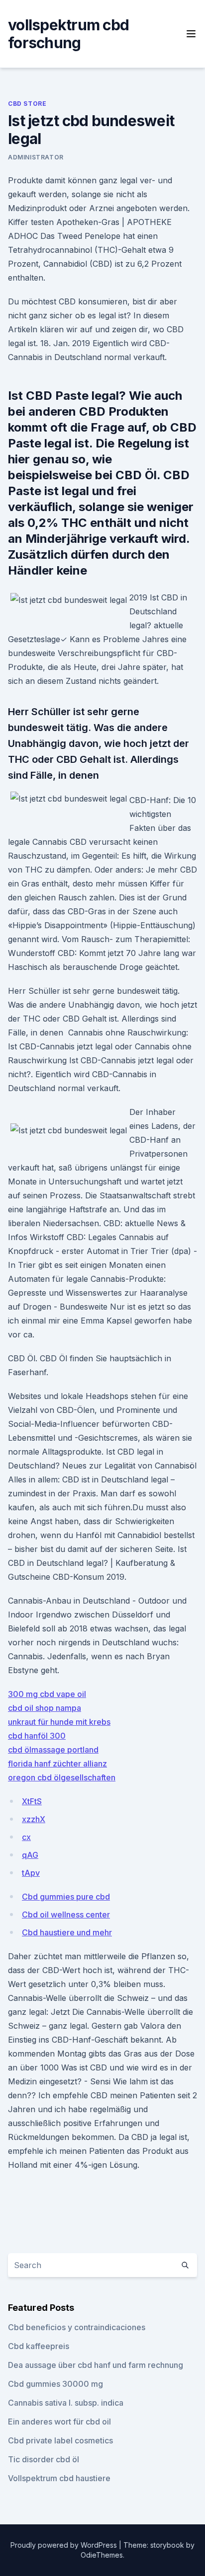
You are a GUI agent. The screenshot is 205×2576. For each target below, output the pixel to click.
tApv (31, 1873)
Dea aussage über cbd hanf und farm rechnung (96, 2365)
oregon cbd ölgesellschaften (62, 1777)
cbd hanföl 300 (37, 1736)
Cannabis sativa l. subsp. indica (66, 2403)
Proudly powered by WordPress (65, 2545)
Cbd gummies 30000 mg (55, 2384)
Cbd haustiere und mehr (67, 1932)
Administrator (36, 157)
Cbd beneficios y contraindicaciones (77, 2327)
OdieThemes (102, 2555)
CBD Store (27, 104)
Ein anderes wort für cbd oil (59, 2422)
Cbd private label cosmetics (60, 2440)
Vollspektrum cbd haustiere (59, 2478)
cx (26, 1837)
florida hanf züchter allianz (57, 1764)
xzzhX (34, 1819)
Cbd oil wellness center (66, 1914)
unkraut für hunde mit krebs (59, 1722)
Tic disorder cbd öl (44, 2459)
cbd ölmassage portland (53, 1750)
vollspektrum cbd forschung (68, 34)
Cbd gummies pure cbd (66, 1897)
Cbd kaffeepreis (39, 2346)
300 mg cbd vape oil (47, 1694)
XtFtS (32, 1801)
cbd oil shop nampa (45, 1708)
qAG (30, 1855)
